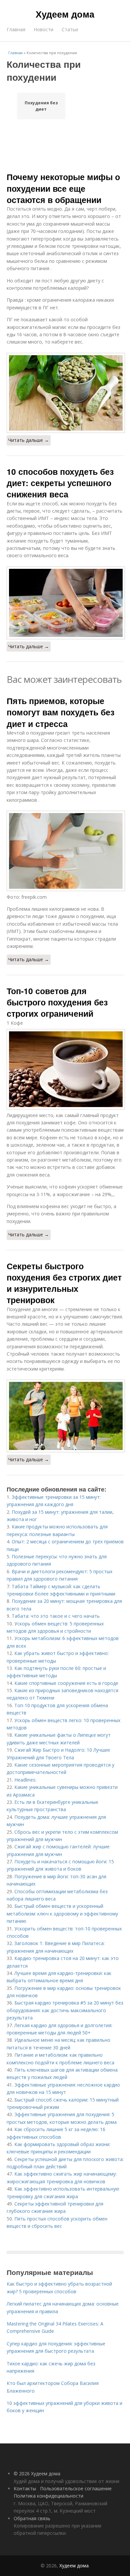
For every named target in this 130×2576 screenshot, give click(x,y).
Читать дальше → (29, 440)
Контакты (25, 2488)
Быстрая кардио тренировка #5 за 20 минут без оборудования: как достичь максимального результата (65, 2010)
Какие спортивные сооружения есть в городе (66, 1683)
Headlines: (25, 1780)
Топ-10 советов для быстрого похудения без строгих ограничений (57, 1002)
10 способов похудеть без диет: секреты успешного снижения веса (60, 483)
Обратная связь (32, 2518)
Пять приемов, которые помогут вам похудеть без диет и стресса (60, 712)
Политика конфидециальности (48, 2496)
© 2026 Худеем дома (37, 2473)
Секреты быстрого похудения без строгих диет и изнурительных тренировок (64, 1283)
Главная (16, 29)
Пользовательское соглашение (76, 2488)
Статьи (70, 29)
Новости (43, 29)
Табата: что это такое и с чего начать (56, 1616)
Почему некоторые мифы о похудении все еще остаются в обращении (63, 188)
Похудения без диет (41, 106)
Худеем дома (65, 14)
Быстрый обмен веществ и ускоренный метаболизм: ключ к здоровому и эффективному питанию (62, 1913)
